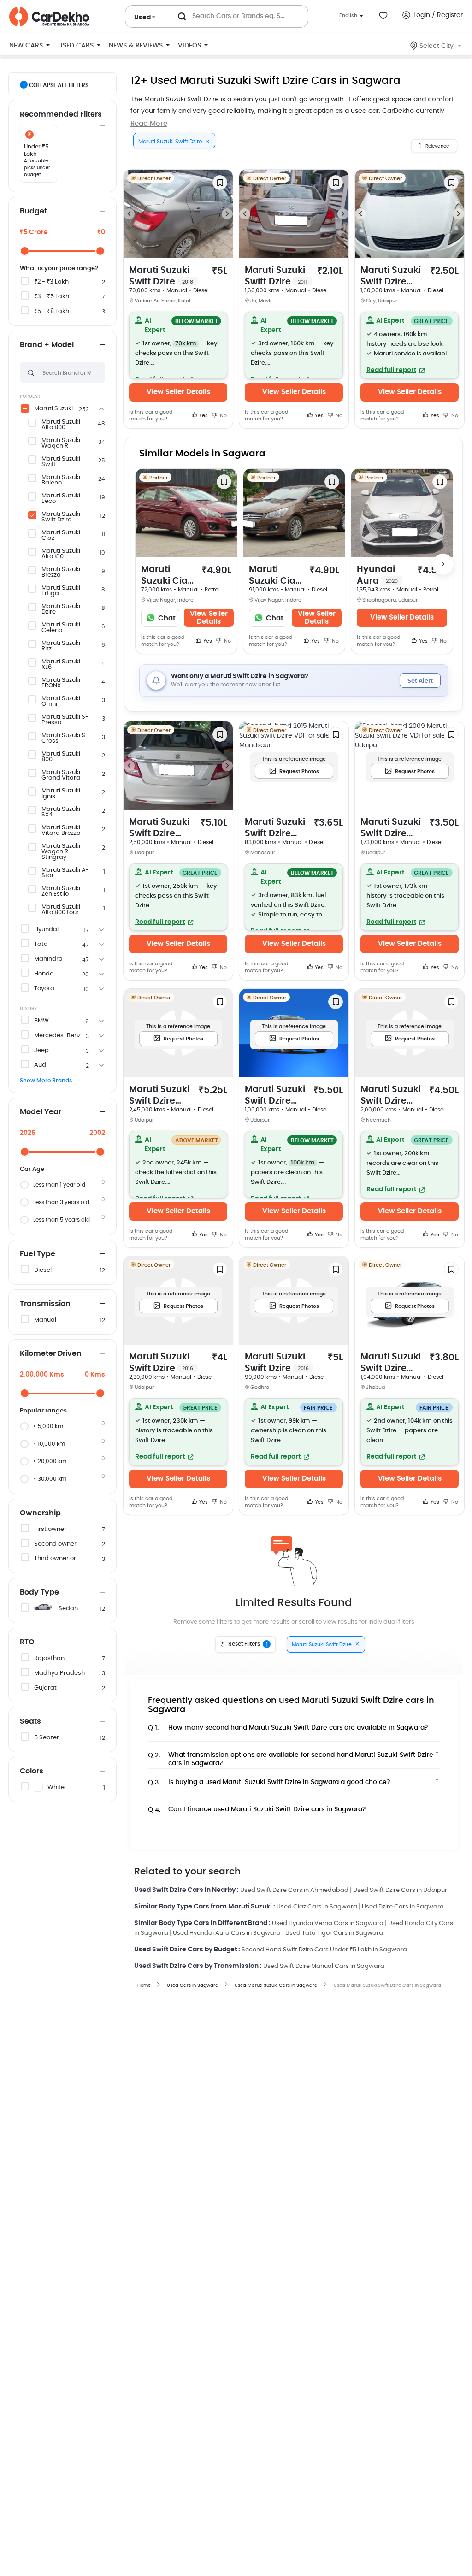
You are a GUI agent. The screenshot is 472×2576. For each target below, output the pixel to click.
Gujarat (45, 1688)
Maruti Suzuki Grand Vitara (61, 775)
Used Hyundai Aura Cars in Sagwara (227, 1933)
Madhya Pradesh (59, 1673)
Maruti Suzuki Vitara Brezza (61, 831)
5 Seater (47, 1738)
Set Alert (420, 681)
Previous (129, 214)
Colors (32, 1771)
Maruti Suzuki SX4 (61, 812)
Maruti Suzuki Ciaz (61, 536)
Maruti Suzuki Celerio (61, 628)
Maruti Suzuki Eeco (61, 499)
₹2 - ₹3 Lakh (51, 282)
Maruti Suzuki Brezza (61, 573)
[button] (178, 345)
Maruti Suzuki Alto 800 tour (61, 910)
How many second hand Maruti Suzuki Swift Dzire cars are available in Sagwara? (288, 1728)
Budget (33, 211)
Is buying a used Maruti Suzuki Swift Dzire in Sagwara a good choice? (269, 1782)
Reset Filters (248, 1644)
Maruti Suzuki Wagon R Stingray (61, 852)
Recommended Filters (61, 114)
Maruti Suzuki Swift (61, 462)
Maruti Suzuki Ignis (61, 794)
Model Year (41, 1112)
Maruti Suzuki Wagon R (61, 443)
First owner (50, 1529)
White (56, 1787)
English (348, 15)
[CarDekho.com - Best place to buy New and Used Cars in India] (49, 17)
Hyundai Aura (377, 575)
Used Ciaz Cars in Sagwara (317, 1907)
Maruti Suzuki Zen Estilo (61, 892)
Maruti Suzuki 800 (61, 757)
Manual (45, 1320)
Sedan (68, 1609)
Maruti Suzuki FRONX (61, 683)
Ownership (40, 1513)
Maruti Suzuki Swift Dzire (61, 517)
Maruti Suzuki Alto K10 (61, 554)
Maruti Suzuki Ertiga (61, 591)
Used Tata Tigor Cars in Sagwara (334, 1933)
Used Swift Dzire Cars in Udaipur (400, 1890)
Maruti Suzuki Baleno (61, 480)
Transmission (45, 1304)
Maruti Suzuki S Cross (63, 739)
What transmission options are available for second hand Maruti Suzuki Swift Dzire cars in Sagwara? (291, 1757)
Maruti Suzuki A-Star (65, 873)
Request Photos (299, 771)
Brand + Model (47, 345)
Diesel (43, 1270)
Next (227, 214)
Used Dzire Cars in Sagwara (403, 1907)
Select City (437, 46)
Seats (30, 1721)
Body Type (39, 1592)
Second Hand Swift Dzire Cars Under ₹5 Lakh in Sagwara (324, 1950)
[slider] (25, 251)
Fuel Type (38, 1254)
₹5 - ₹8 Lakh (52, 311)
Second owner (55, 1544)
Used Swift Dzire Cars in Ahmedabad (294, 1890)
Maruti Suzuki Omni (61, 702)
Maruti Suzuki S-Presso (65, 720)
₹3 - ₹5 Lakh (52, 297)
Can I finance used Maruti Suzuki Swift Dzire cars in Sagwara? (257, 1810)
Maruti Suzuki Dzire (61, 609)
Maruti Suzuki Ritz (61, 646)
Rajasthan (49, 1658)
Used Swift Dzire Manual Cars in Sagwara (324, 1966)
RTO (27, 1642)
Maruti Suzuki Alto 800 (61, 425)
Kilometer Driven (51, 1353)
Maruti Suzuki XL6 (61, 665)
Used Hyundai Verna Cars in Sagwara (328, 1923)
